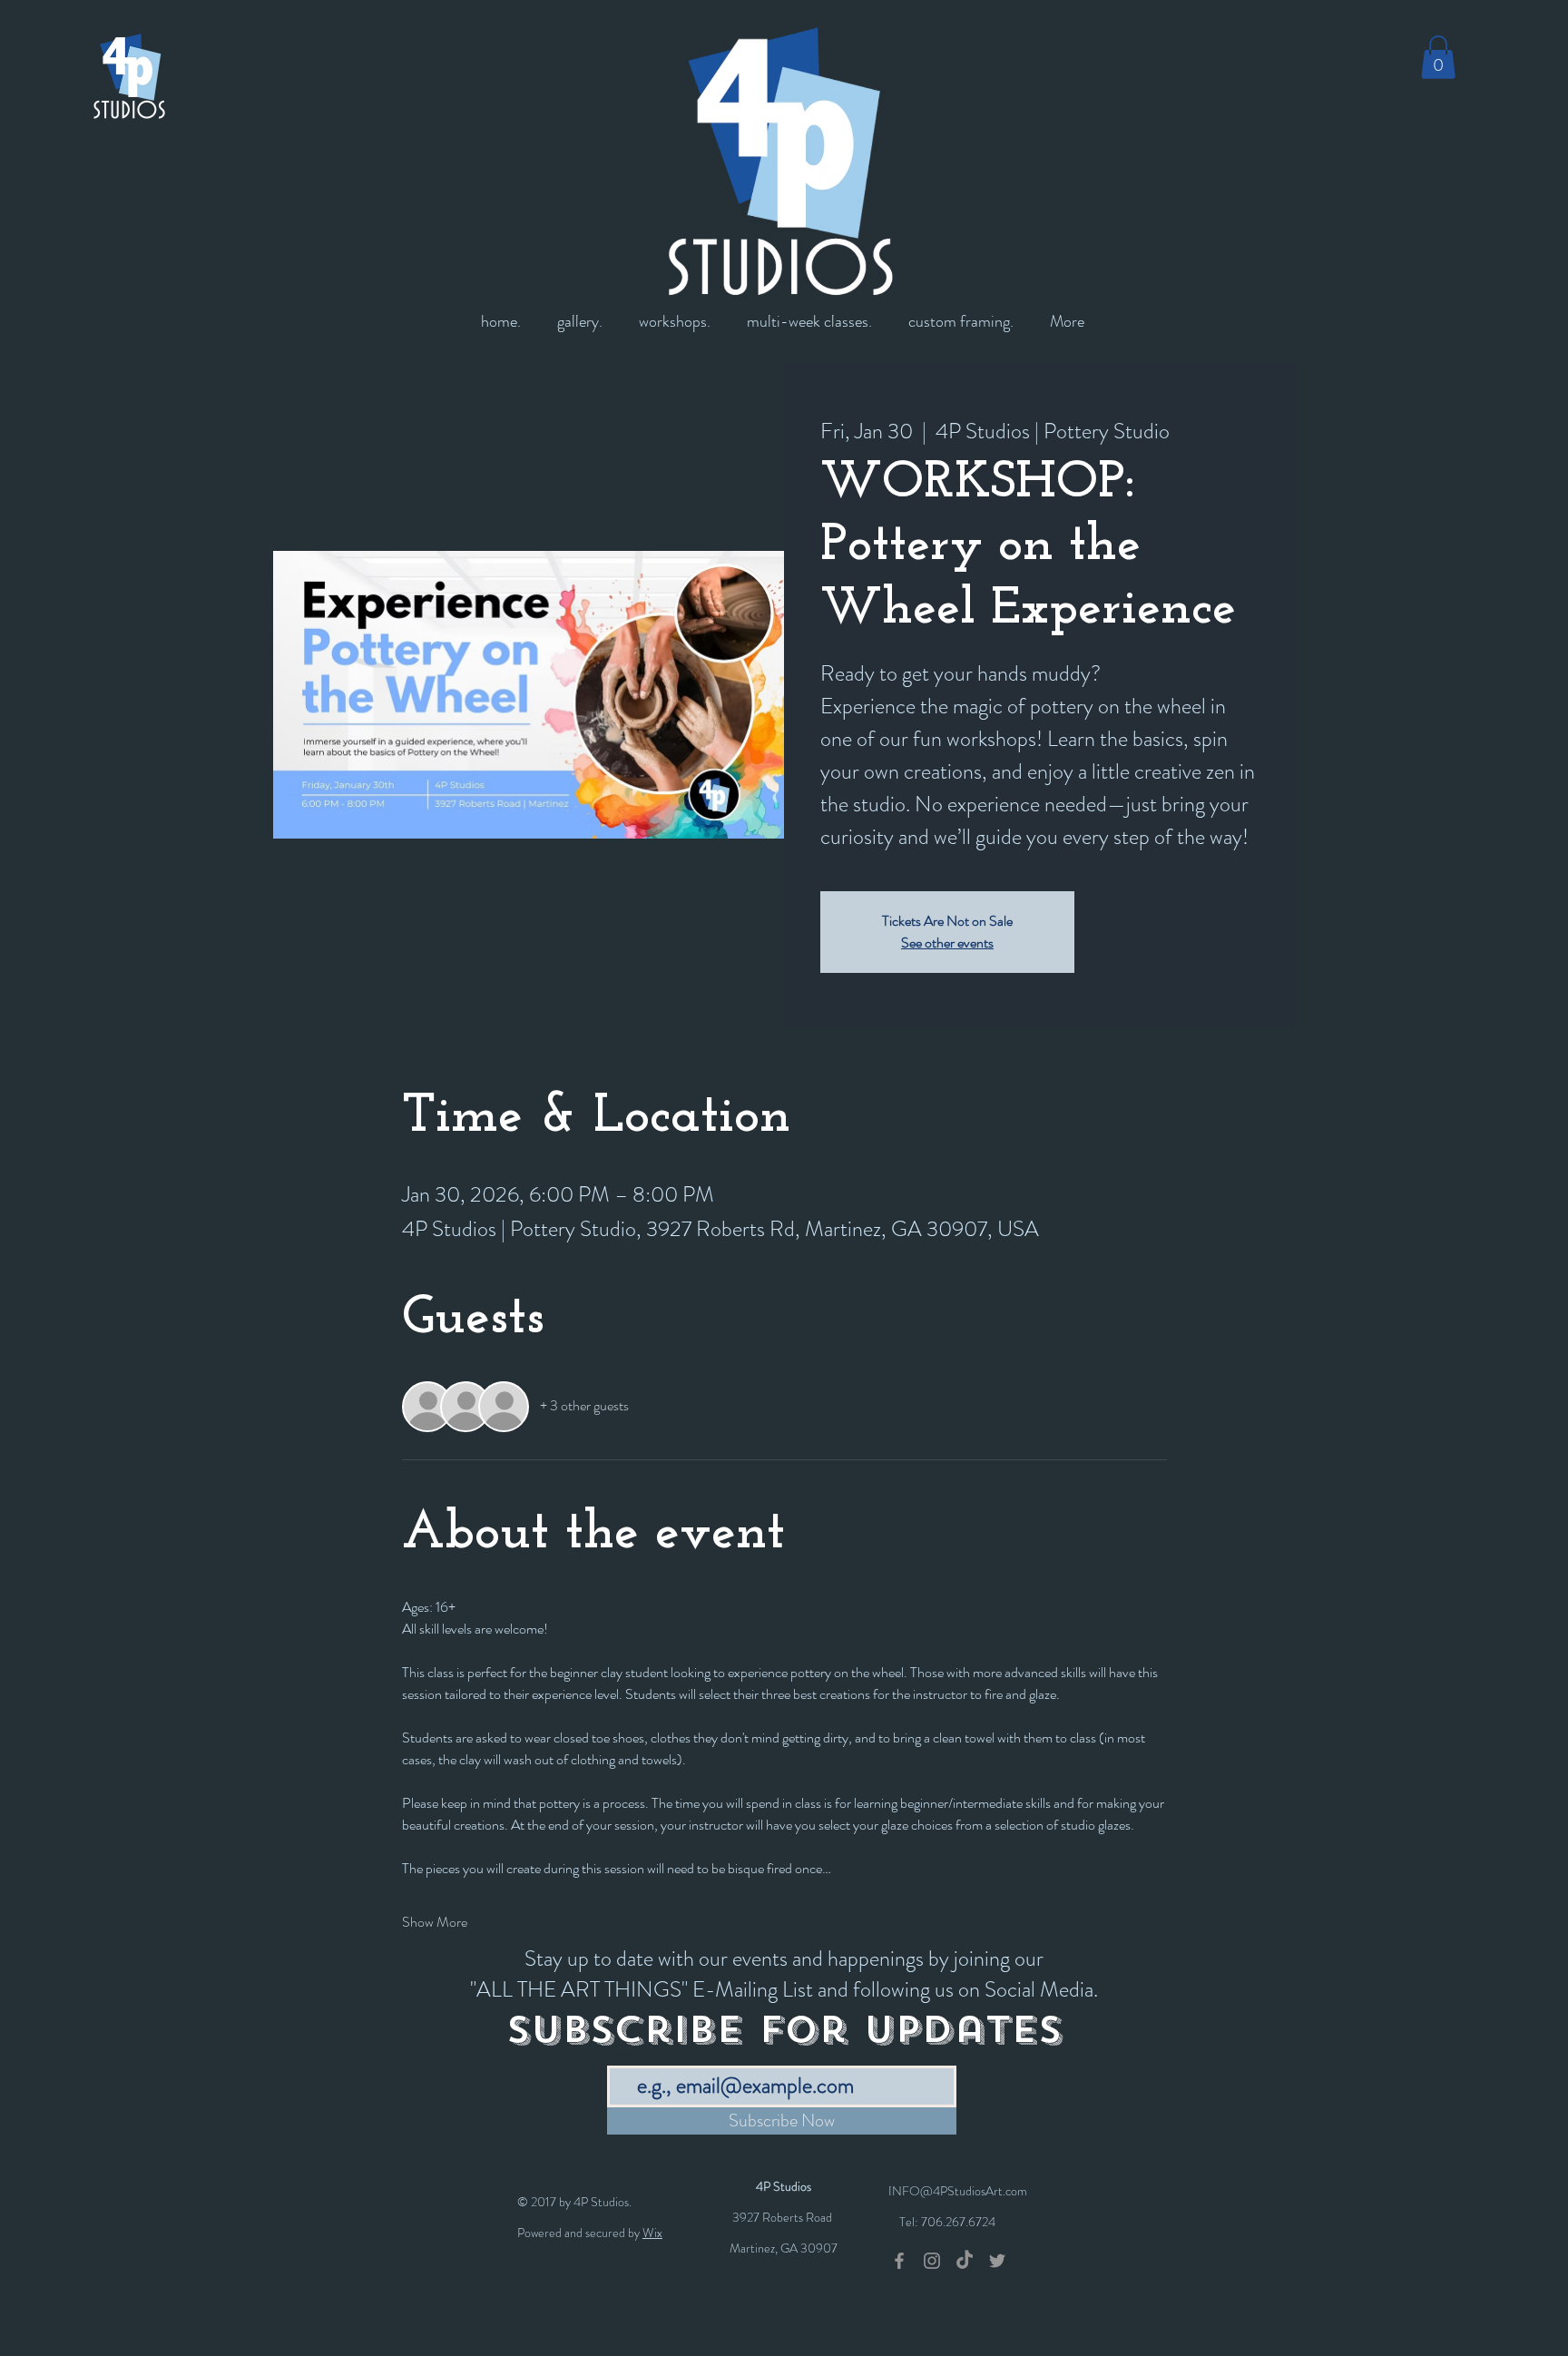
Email (622, 2052)
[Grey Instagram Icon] (932, 2261)
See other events (947, 942)
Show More (435, 1922)
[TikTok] (965, 2261)
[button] (1438, 57)
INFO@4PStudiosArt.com (958, 2191)
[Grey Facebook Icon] (899, 2261)
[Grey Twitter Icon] (997, 2261)
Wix (652, 2233)
